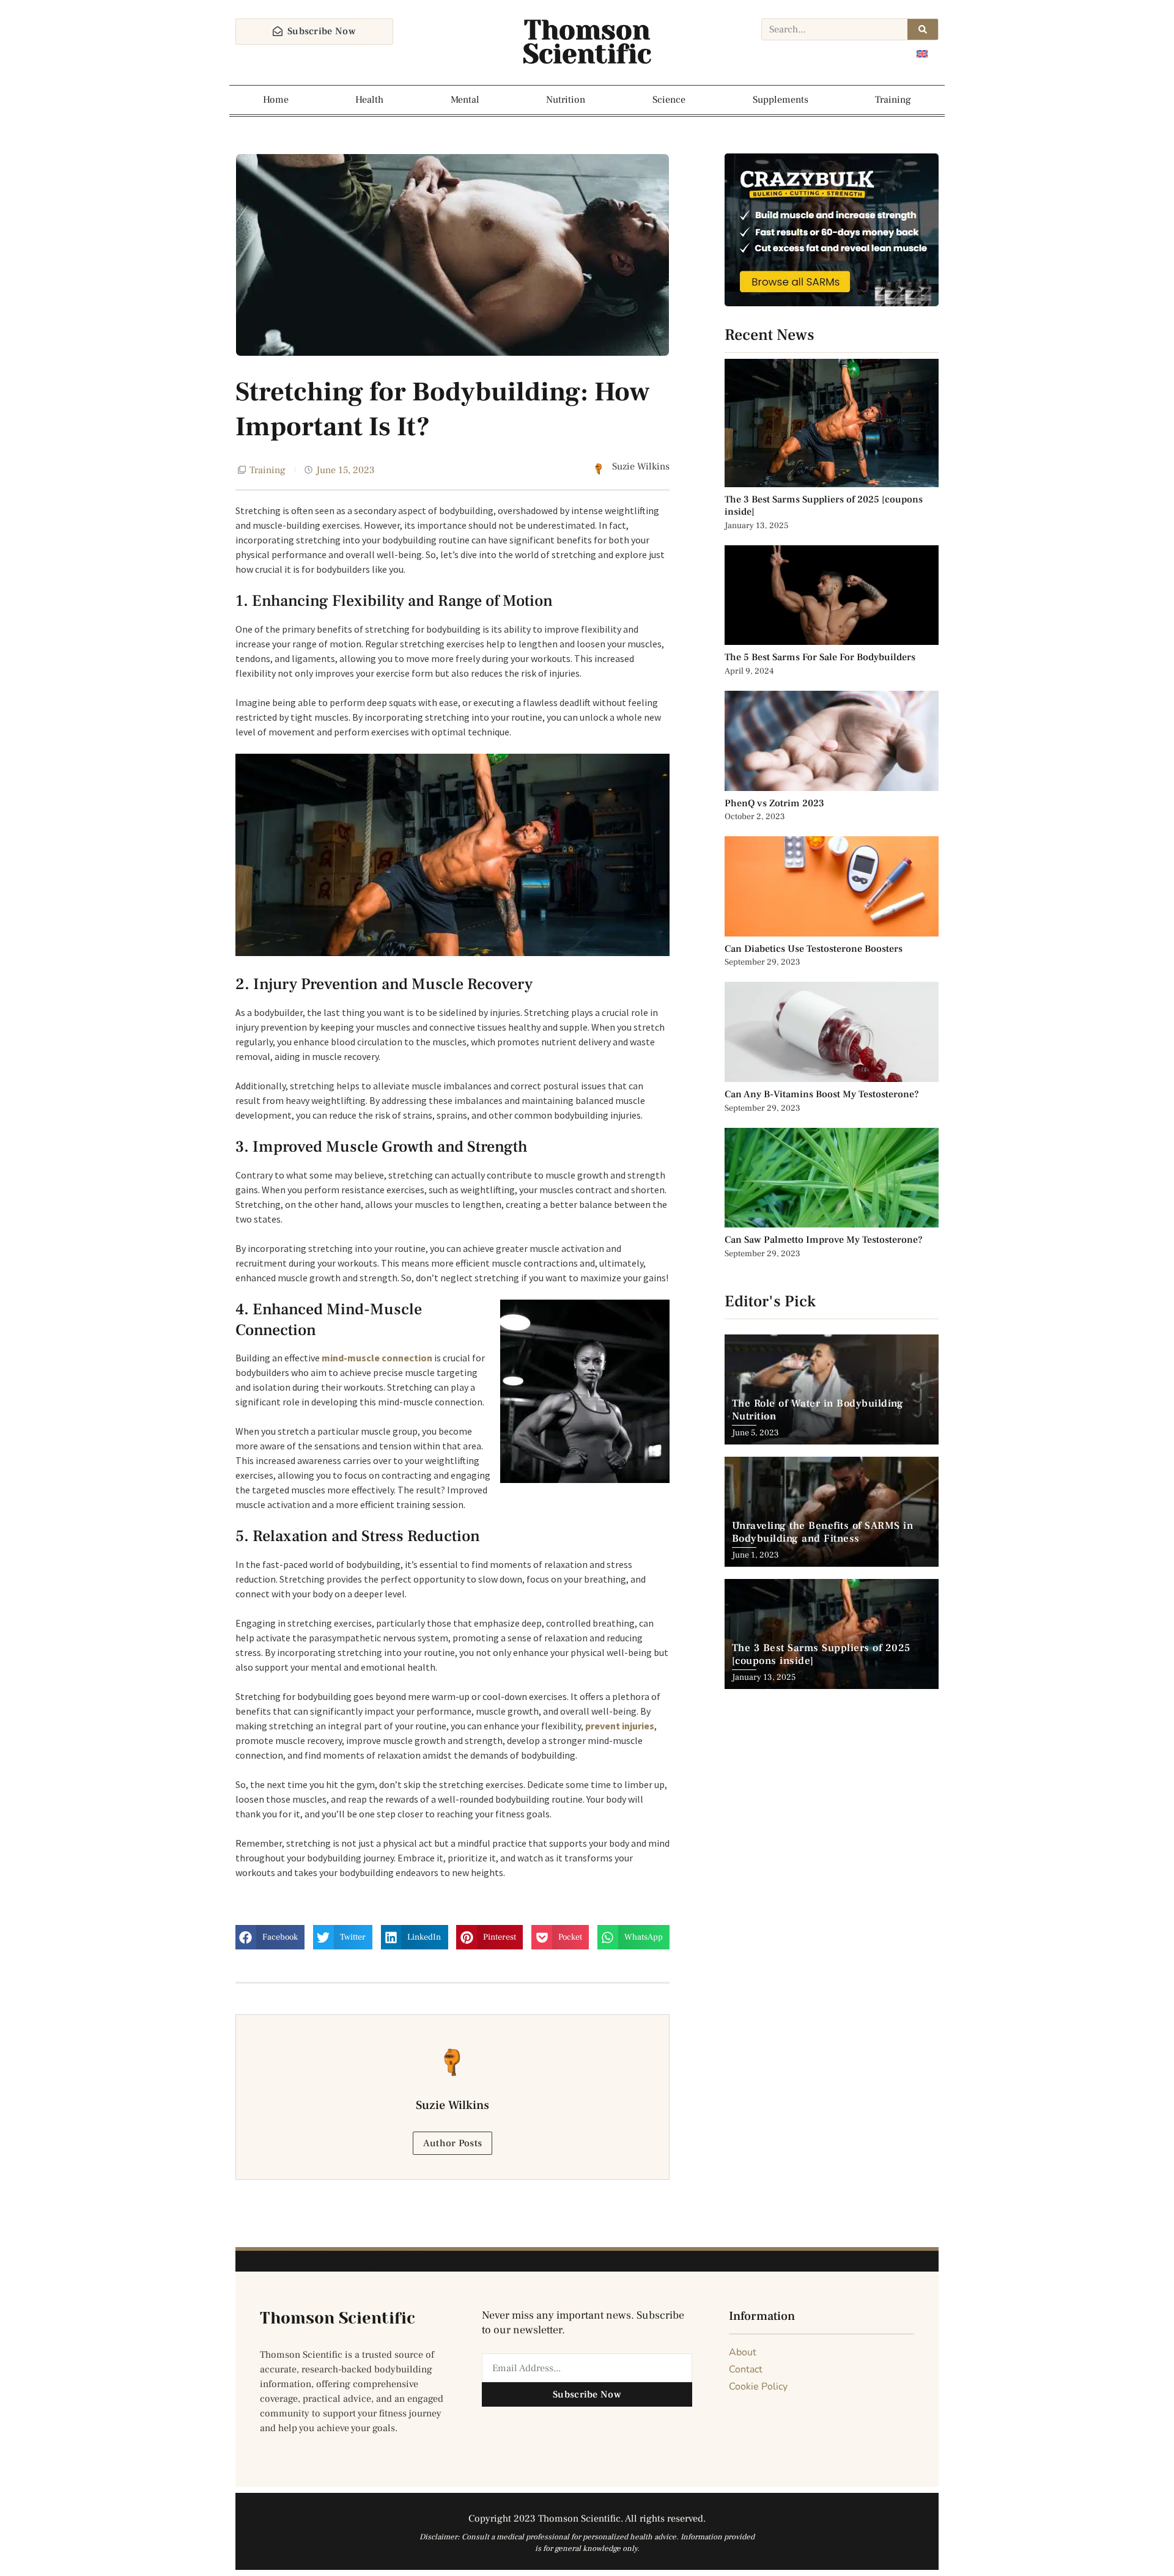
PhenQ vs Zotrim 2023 (774, 803)
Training (893, 100)
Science (669, 100)
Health (369, 100)
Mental (465, 100)
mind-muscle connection (377, 1358)
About (743, 2352)
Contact (746, 2369)
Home (276, 100)
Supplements (781, 100)
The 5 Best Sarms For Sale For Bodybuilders (820, 657)
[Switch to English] (922, 53)
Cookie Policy (758, 2386)
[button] (270, 1937)
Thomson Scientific (587, 42)
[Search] (923, 29)
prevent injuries (620, 1726)
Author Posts (453, 2143)
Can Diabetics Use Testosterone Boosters (814, 949)
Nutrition (566, 100)
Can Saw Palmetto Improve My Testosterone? (824, 1240)
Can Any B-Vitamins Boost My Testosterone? (823, 1094)
